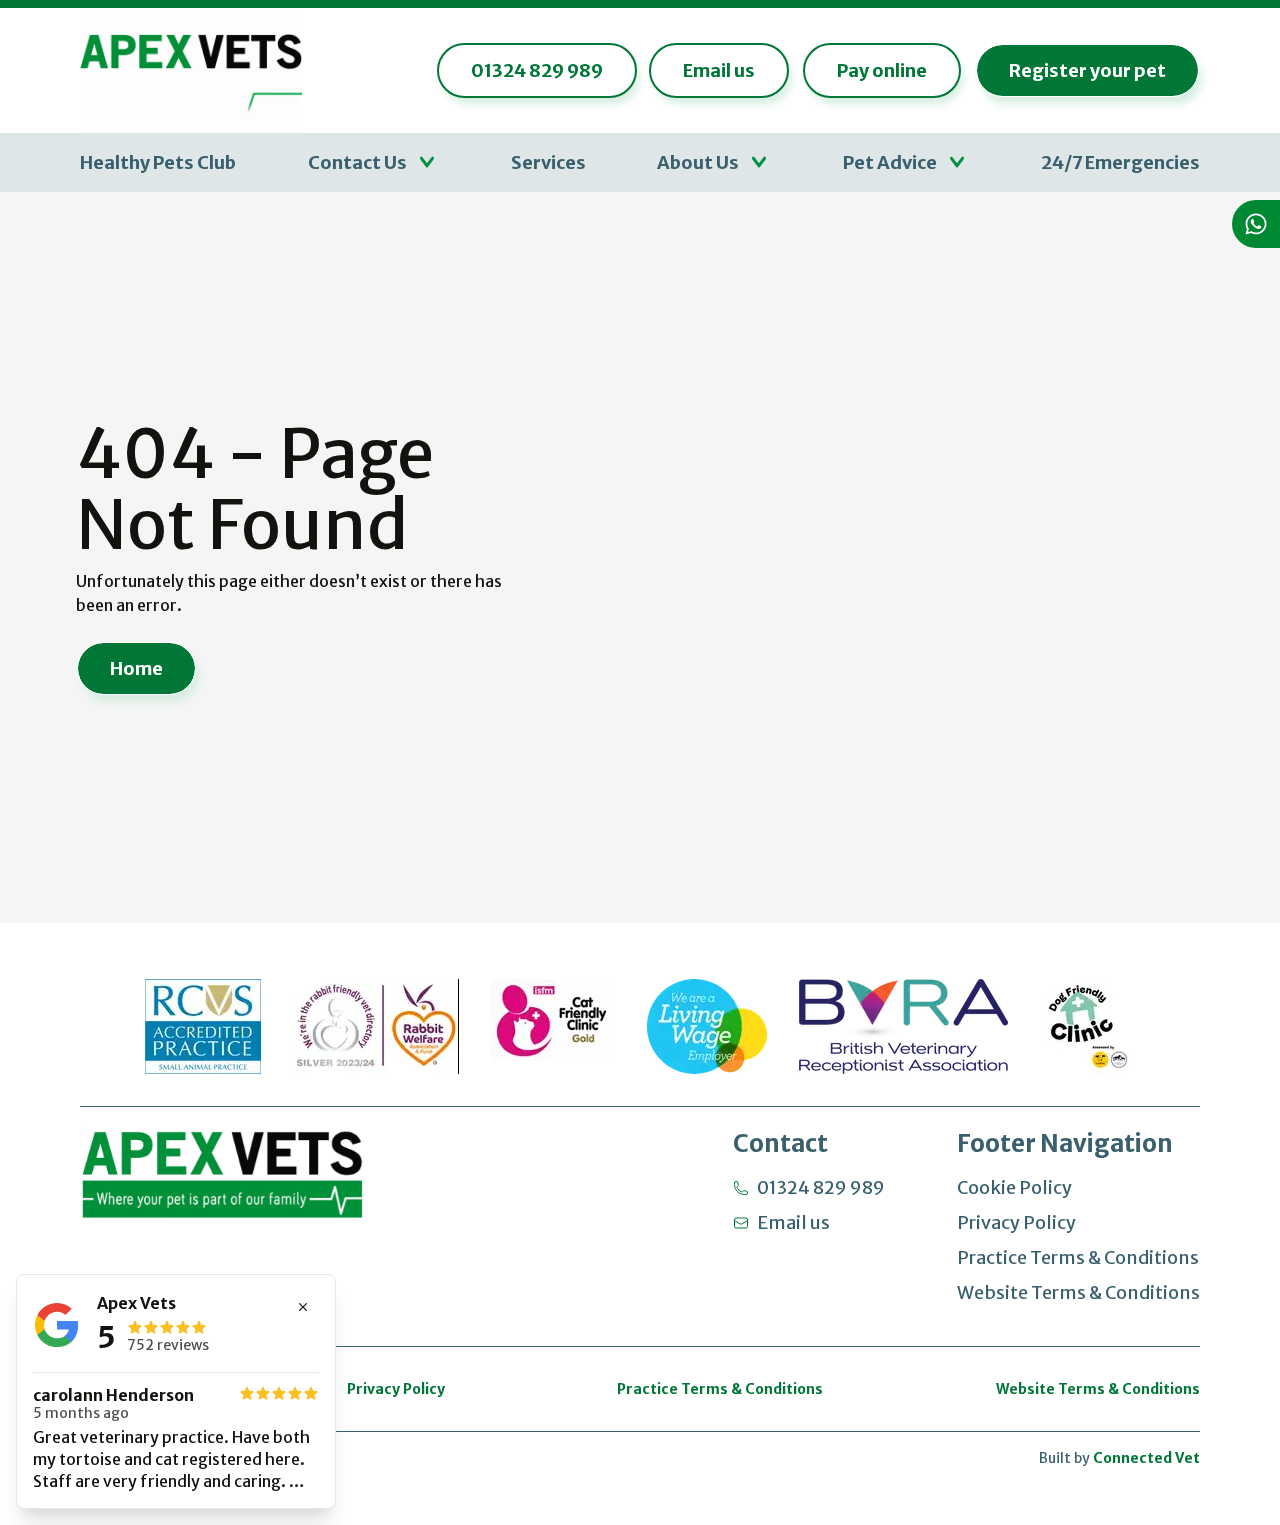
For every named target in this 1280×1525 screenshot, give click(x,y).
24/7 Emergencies (1120, 162)
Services (548, 162)
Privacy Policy (1016, 1222)
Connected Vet (1146, 1458)
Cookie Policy (1014, 1187)
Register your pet (1087, 70)
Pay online (882, 70)
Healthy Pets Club (158, 162)
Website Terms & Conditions (1078, 1292)
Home (136, 668)
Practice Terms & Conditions (1078, 1257)
